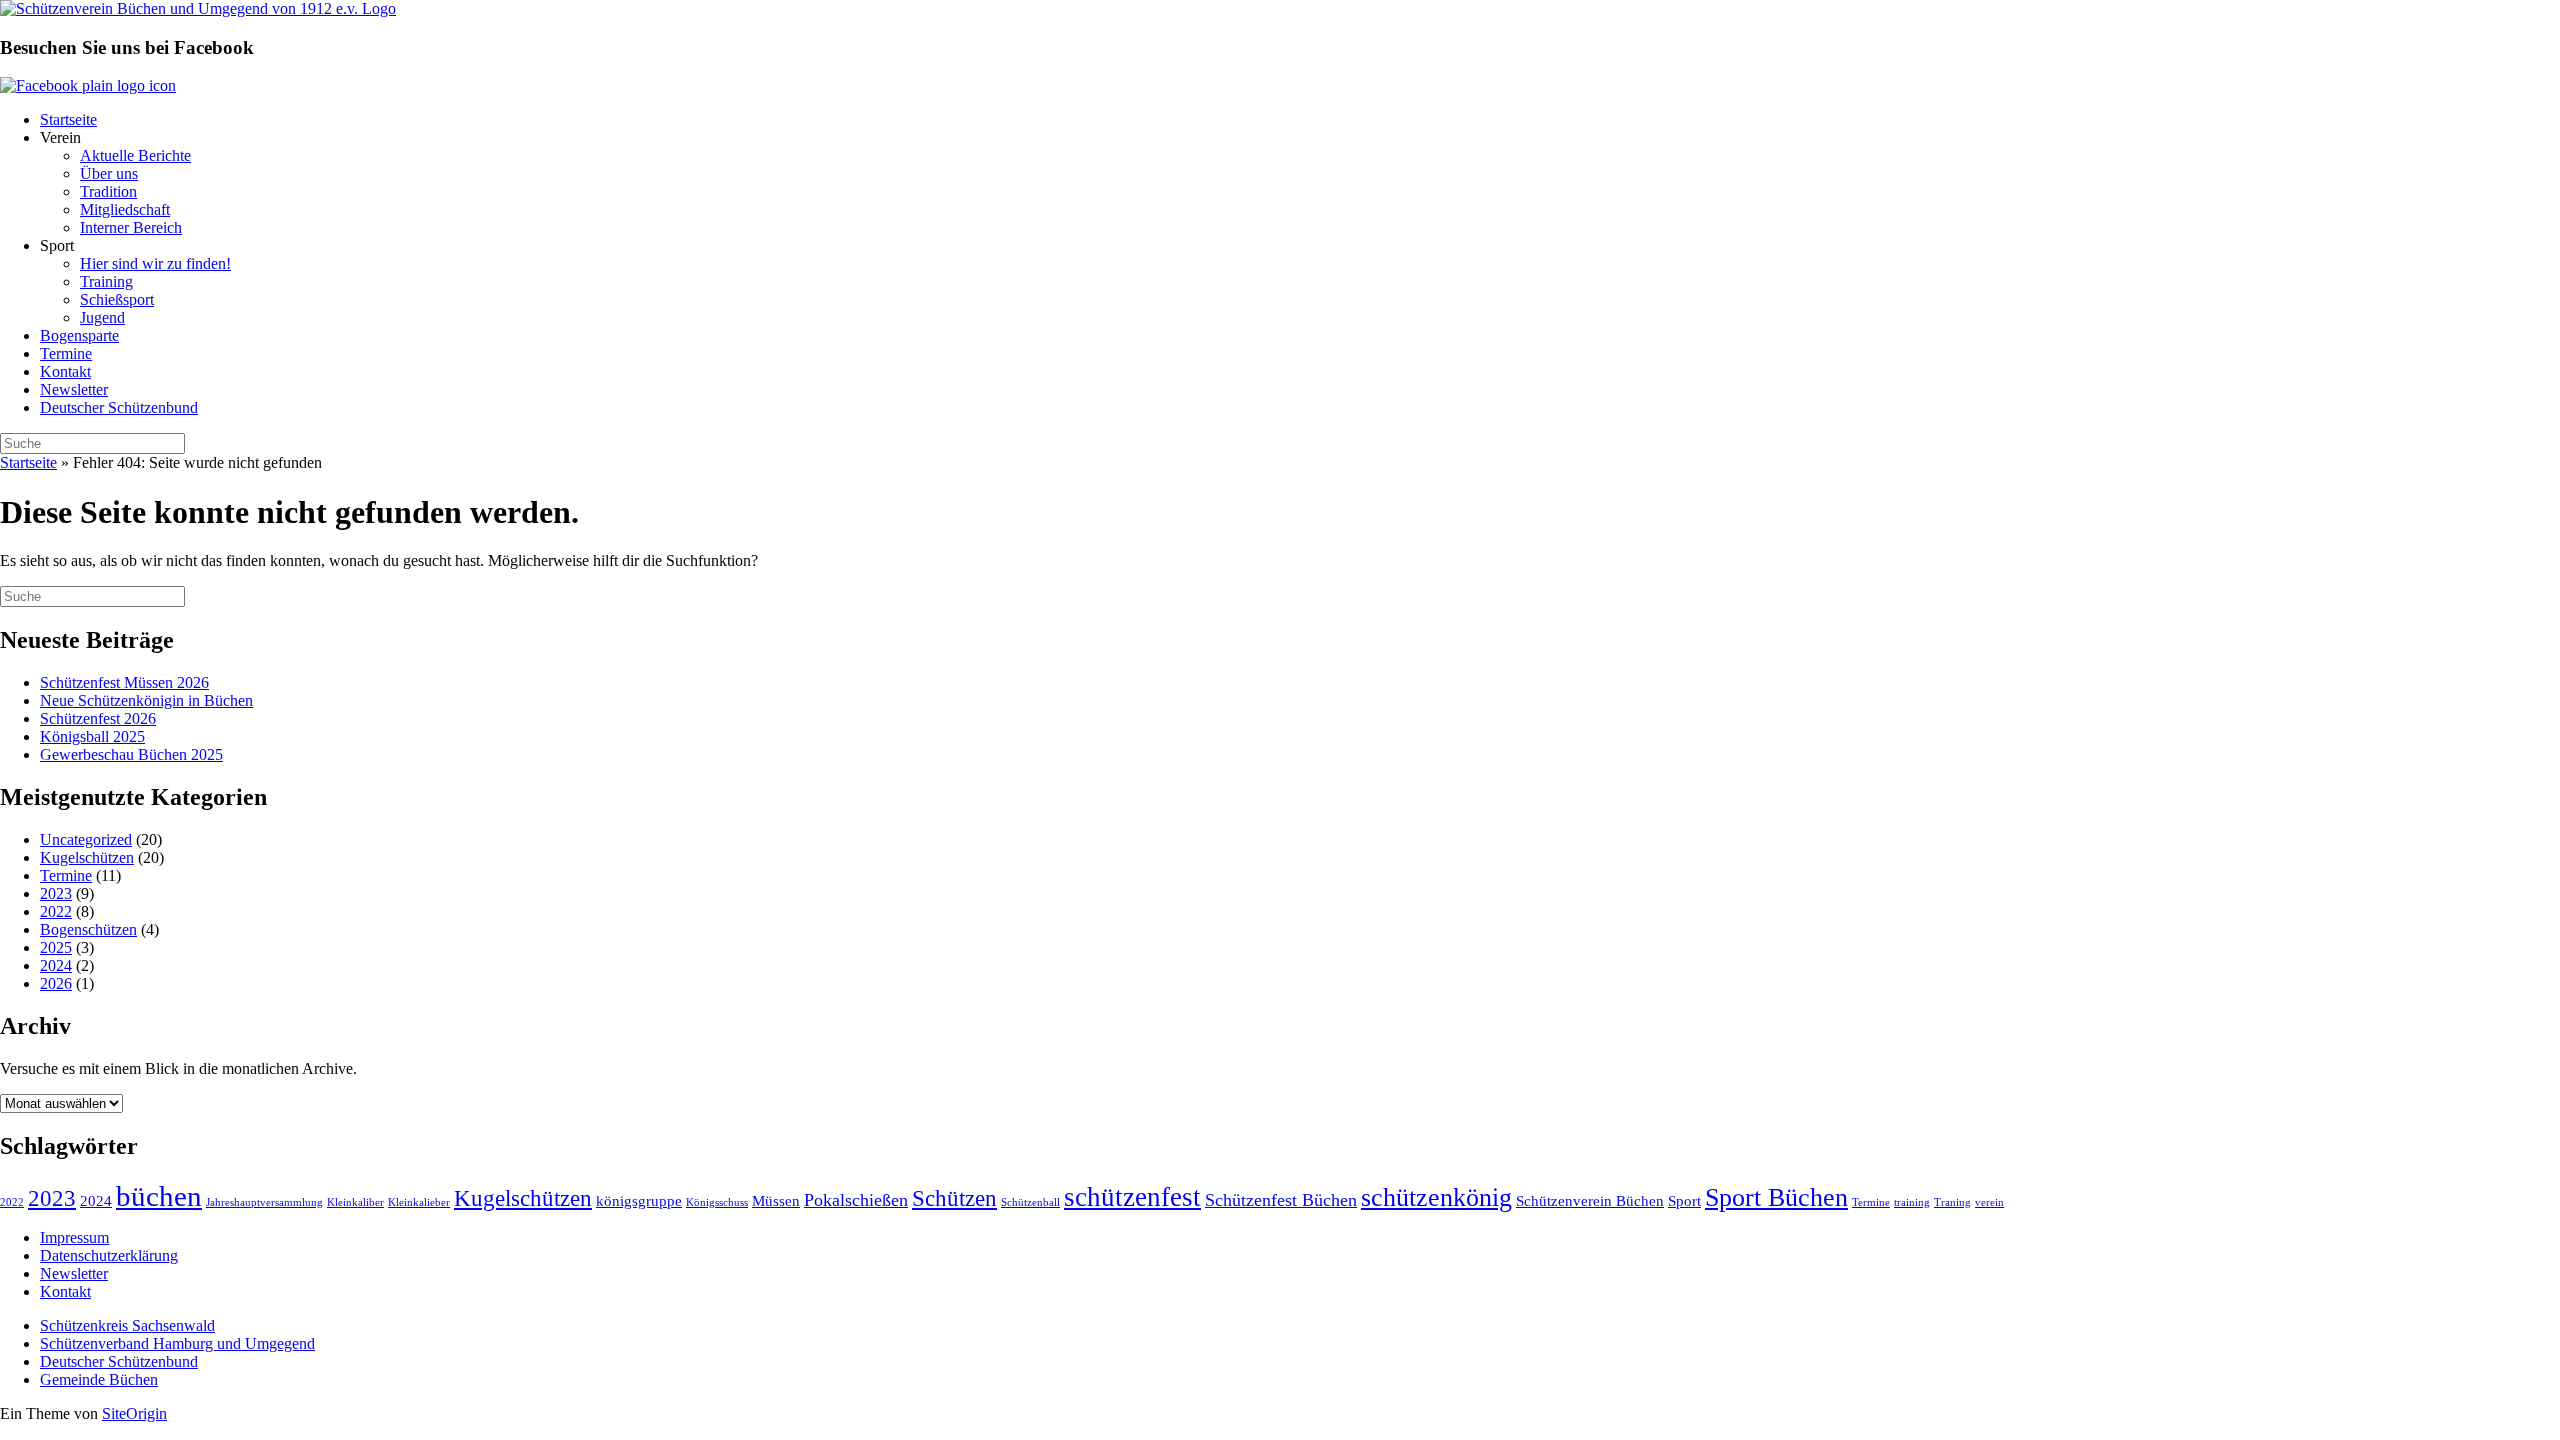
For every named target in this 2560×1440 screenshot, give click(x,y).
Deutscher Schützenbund (119, 407)
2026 (56, 983)
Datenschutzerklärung (109, 1255)
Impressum (74, 1237)
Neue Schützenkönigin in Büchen (146, 700)
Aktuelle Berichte (135, 155)
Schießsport (117, 299)
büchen (159, 1196)
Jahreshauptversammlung (264, 1202)
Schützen (954, 1198)
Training (106, 281)
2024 (56, 965)
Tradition (108, 191)
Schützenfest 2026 (98, 718)
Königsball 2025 (92, 736)
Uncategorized (86, 839)
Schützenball (1030, 1202)
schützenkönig (1436, 1197)
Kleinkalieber (419, 1202)
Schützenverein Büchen (1590, 1200)
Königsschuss (717, 1202)
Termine (66, 353)
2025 (56, 947)
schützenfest (1132, 1197)
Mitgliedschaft (125, 209)
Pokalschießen (856, 1200)
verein (1989, 1202)
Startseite (68, 119)
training (1912, 1202)
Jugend (102, 317)
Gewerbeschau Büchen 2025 (131, 754)
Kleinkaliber (355, 1202)
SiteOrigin (134, 1413)
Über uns (109, 173)
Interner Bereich (131, 227)
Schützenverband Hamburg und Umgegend (177, 1343)
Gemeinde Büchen (99, 1379)
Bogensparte (79, 335)
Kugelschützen (87, 857)
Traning (1952, 1202)
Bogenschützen (88, 929)
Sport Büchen (1776, 1197)
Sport (1684, 1200)
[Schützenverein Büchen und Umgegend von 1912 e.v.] (198, 8)
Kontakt (65, 371)
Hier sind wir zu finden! (155, 263)
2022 (56, 911)
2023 (56, 893)
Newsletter (74, 389)
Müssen (776, 1200)
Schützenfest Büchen (1281, 1200)
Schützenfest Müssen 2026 (124, 682)
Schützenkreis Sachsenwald (127, 1325)
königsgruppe (639, 1200)
